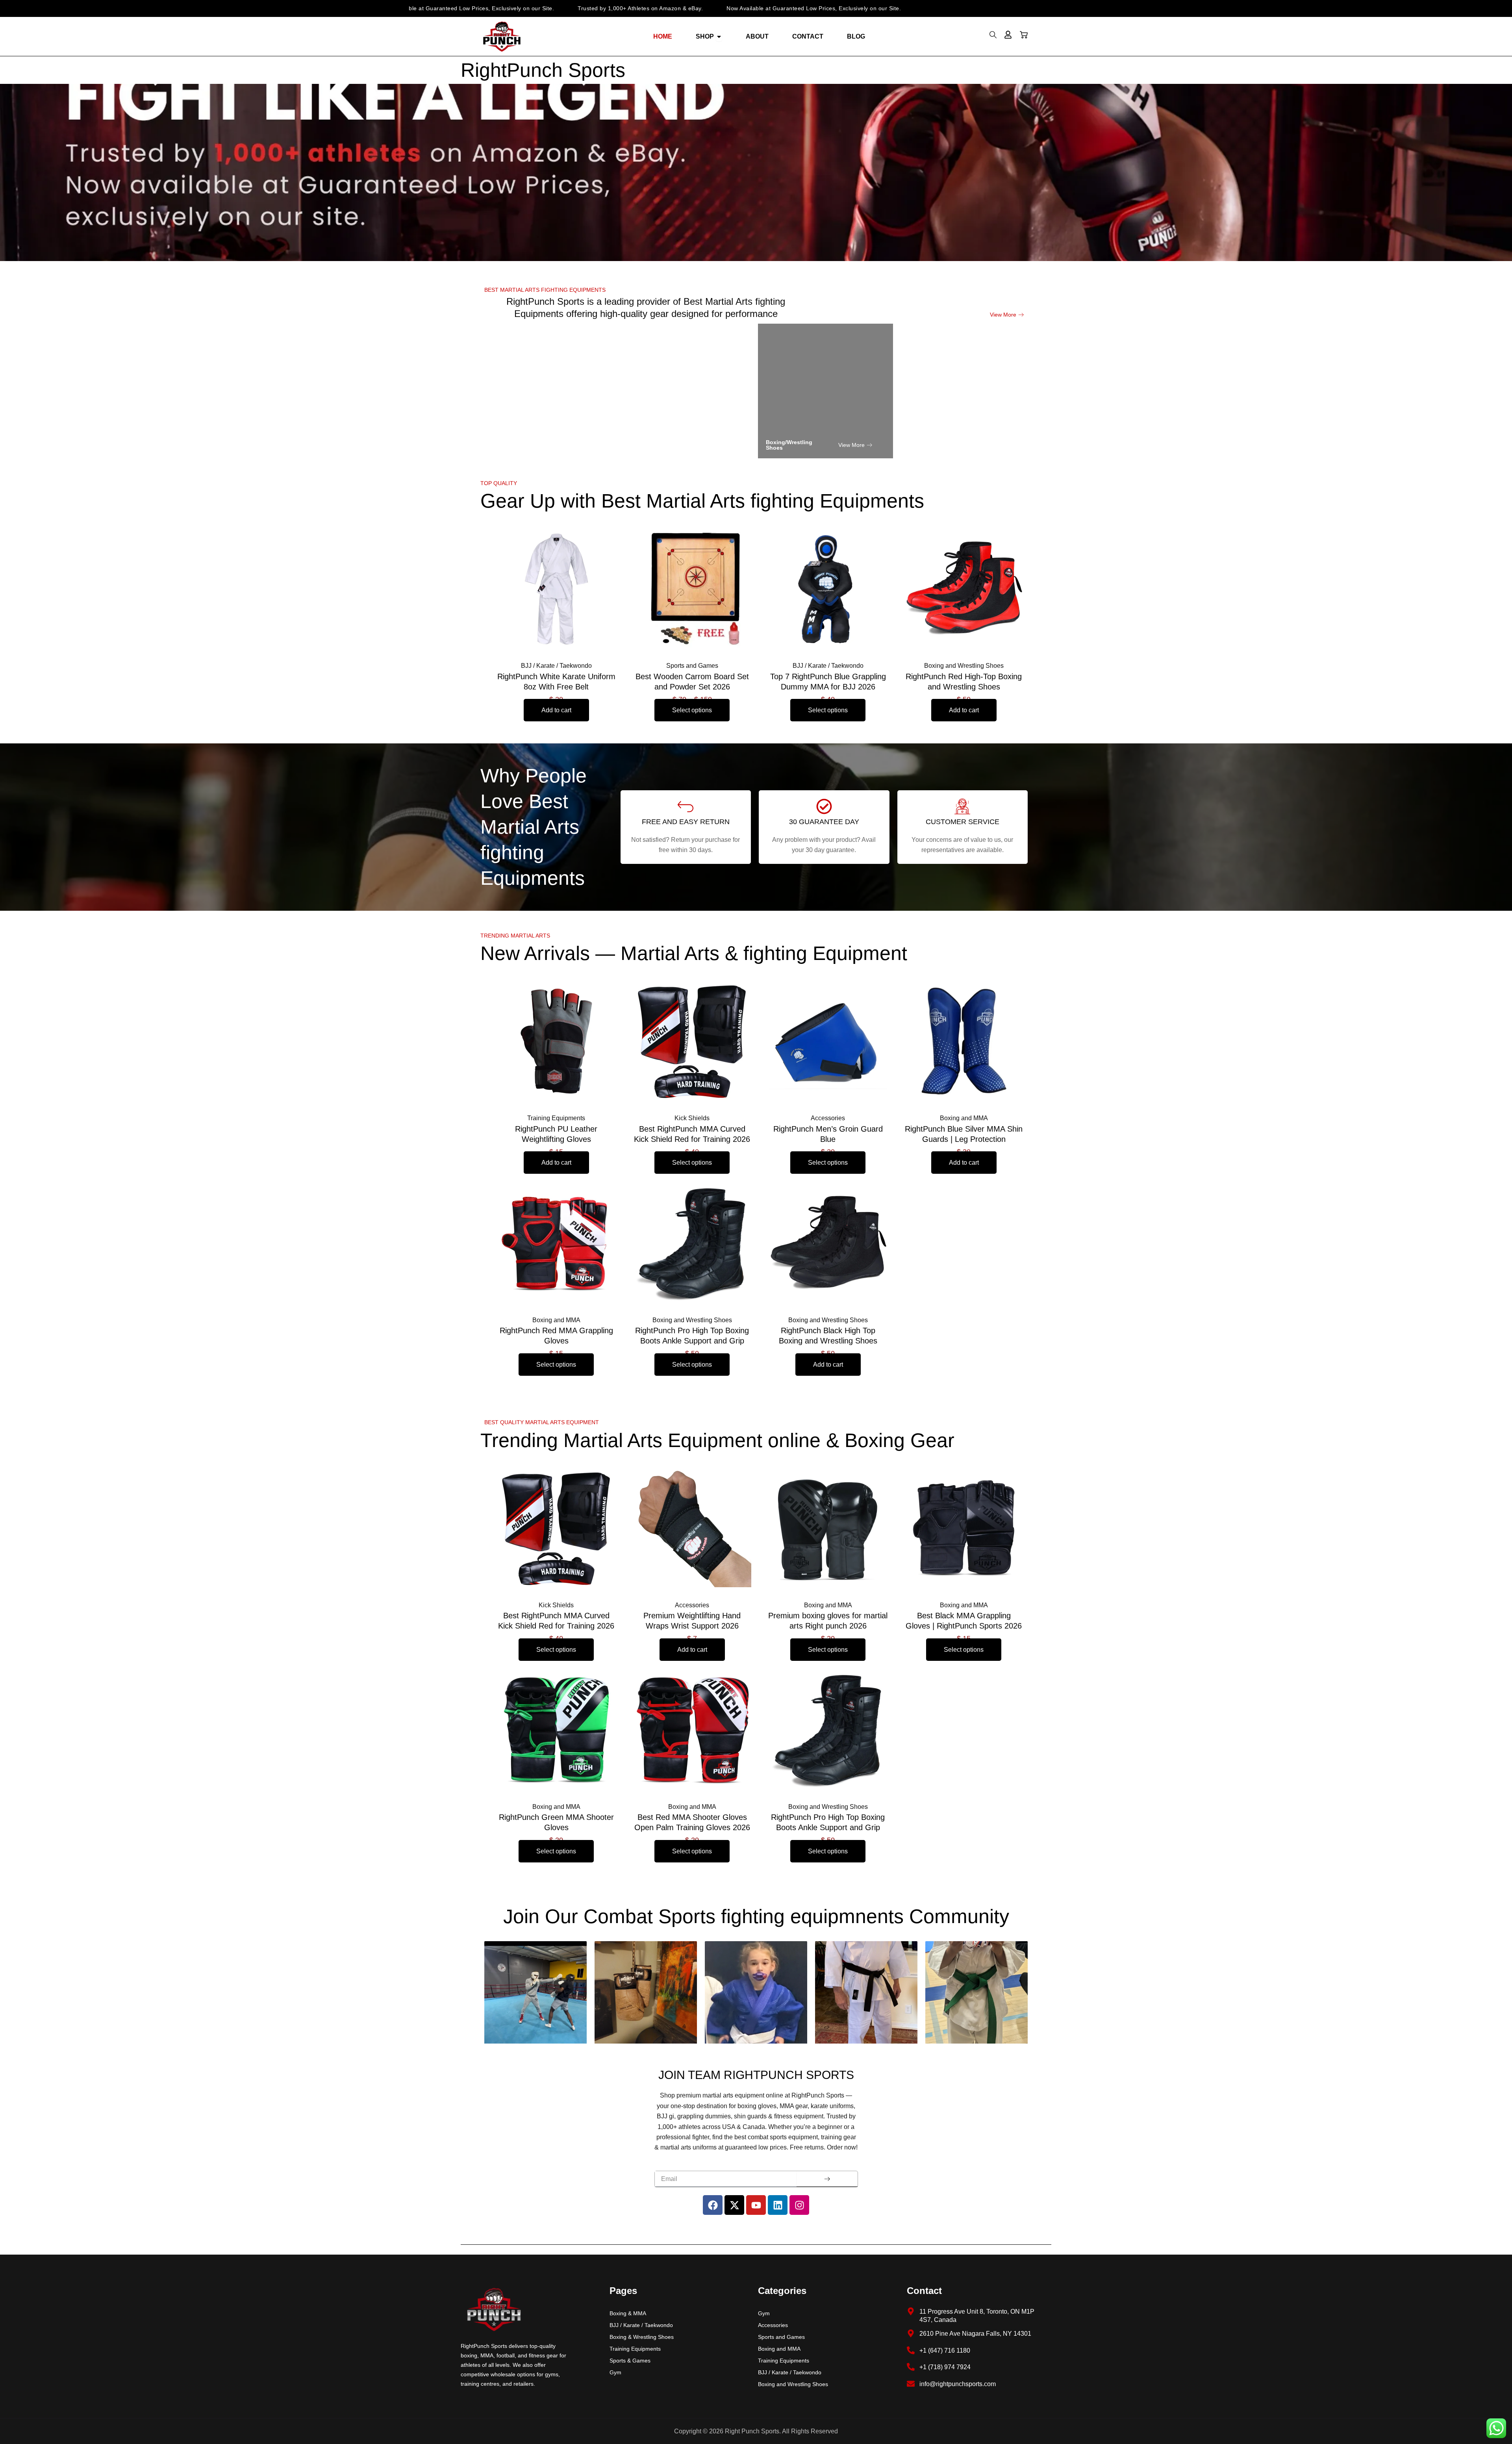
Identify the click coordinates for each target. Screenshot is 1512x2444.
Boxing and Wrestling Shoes (793, 2384)
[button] (993, 37)
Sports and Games (781, 2337)
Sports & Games (630, 2361)
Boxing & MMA (628, 2313)
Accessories (773, 2325)
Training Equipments (635, 2349)
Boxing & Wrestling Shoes (642, 2337)
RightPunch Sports (543, 70)
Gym (615, 2372)
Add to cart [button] (556, 710)
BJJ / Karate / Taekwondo (641, 2325)
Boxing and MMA (779, 2349)
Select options (692, 710)
